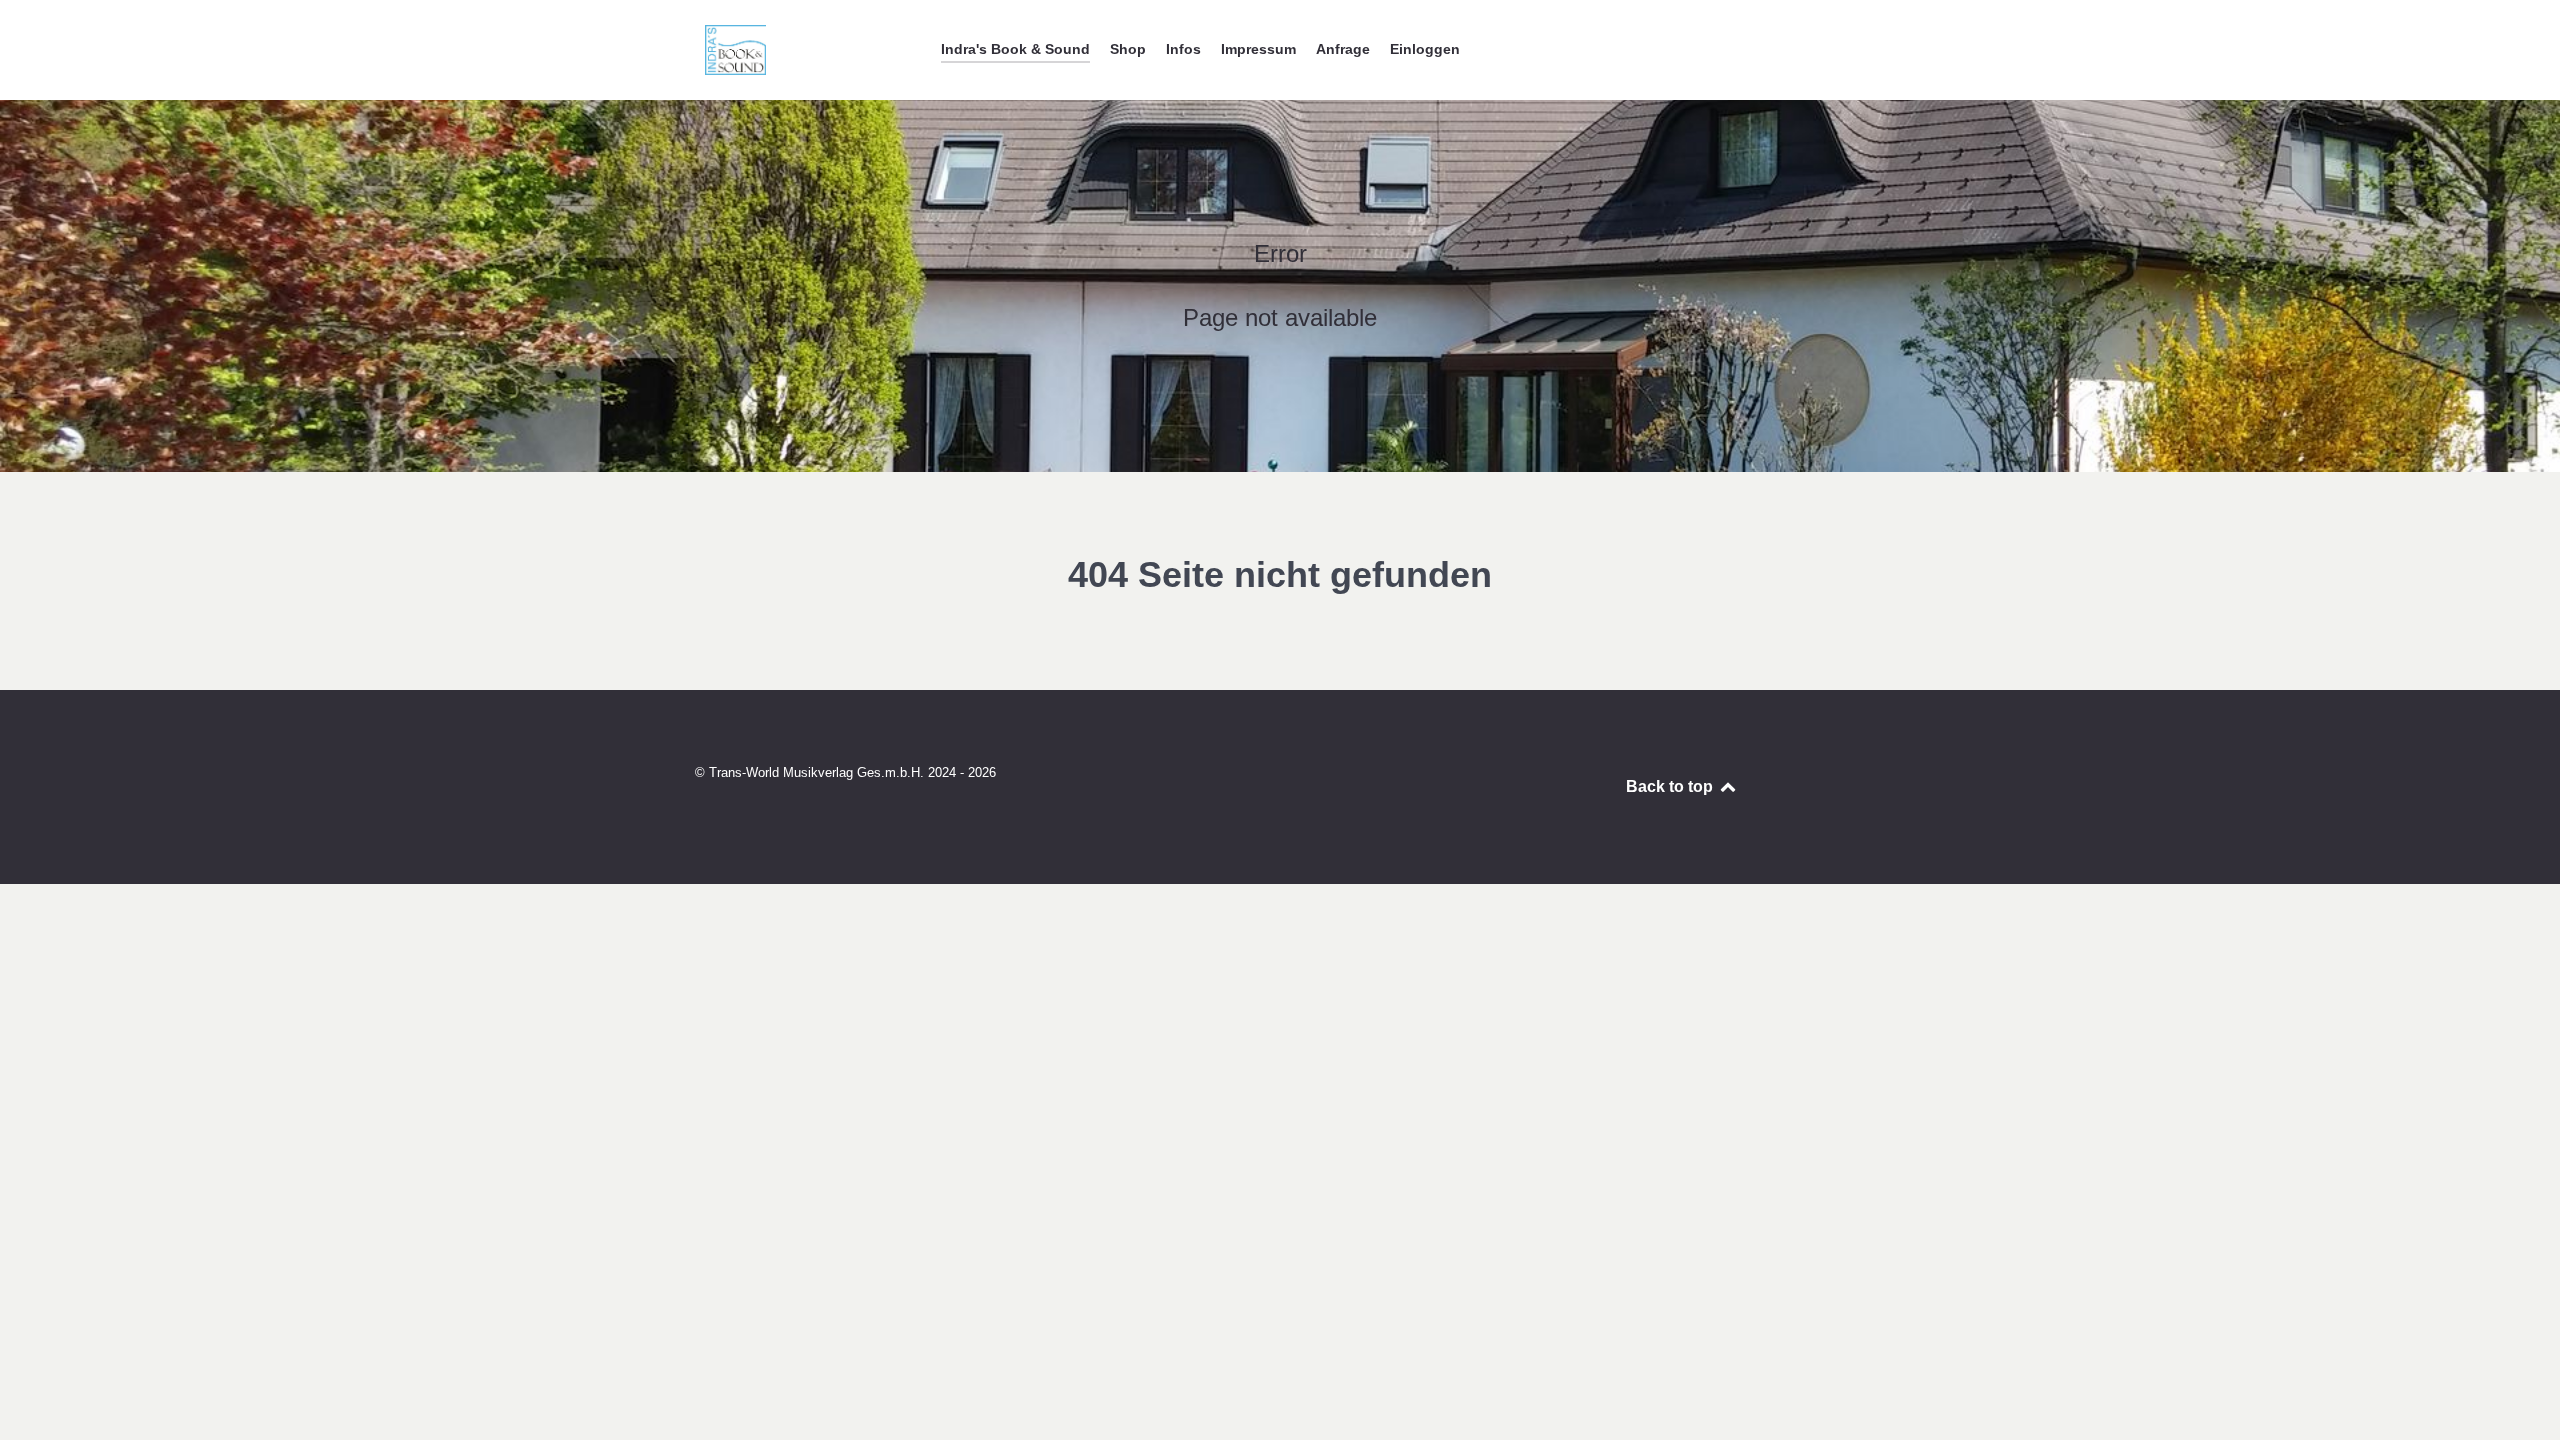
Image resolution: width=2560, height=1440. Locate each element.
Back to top (1671, 786)
